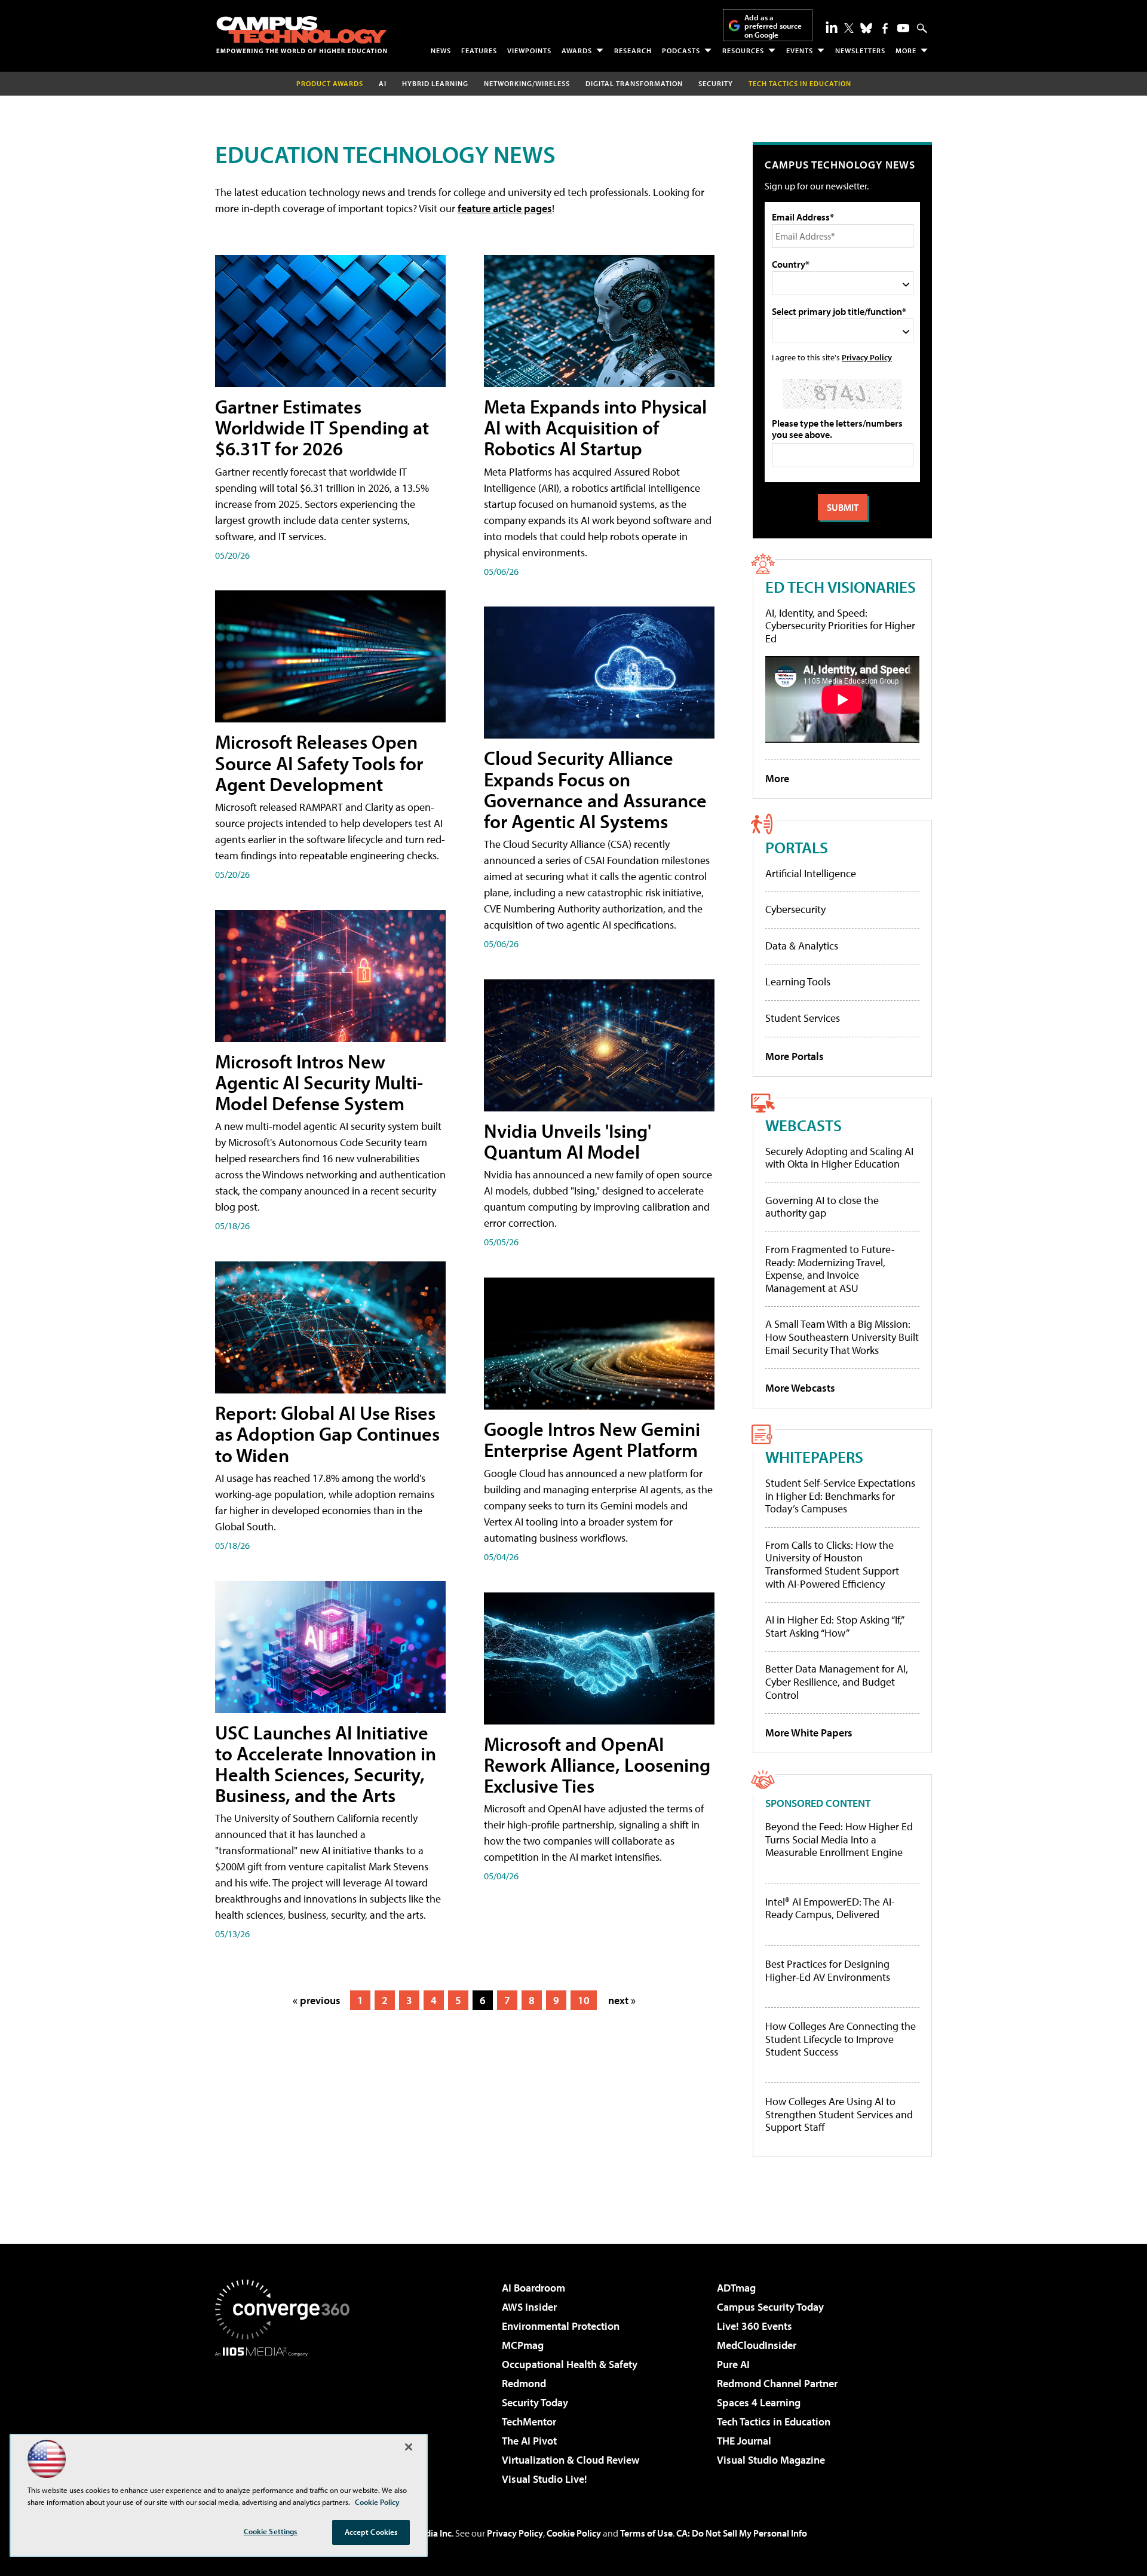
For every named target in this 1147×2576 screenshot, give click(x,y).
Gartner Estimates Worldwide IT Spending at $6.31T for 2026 (322, 427)
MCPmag (523, 2345)
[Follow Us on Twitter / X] (849, 28)
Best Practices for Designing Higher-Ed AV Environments (828, 1970)
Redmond (524, 2383)
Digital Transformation (634, 83)
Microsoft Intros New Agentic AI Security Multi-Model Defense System (319, 1082)
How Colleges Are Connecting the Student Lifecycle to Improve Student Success (841, 2039)
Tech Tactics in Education (774, 2422)
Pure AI (733, 2364)
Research (633, 50)
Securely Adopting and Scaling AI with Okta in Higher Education (839, 1158)
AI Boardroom (533, 2288)
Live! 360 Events (755, 2326)
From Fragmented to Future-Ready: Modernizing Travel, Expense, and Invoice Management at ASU (830, 1269)
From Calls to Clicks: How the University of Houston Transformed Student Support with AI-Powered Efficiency (832, 1564)
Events (800, 50)
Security (716, 83)
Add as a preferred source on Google (773, 26)
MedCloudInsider (757, 2345)
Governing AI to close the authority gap (822, 1207)
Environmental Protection (561, 2326)
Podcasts (681, 50)
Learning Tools (798, 981)
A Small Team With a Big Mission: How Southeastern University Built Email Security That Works (842, 1337)
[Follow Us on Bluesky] (866, 28)
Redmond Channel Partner (777, 2383)
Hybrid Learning (435, 83)
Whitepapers (814, 1457)
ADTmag (736, 2288)
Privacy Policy (867, 357)
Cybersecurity (795, 909)
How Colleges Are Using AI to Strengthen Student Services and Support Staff (839, 2114)
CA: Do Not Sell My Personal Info (742, 2533)
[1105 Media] (287, 2418)
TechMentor (529, 2422)
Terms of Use (646, 2533)
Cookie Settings (271, 2531)
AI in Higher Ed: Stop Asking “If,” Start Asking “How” (834, 1626)
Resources (743, 50)
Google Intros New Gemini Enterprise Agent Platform (592, 1439)
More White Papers (809, 1733)
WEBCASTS (803, 1125)
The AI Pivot (529, 2441)
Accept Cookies (371, 2532)
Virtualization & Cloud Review (571, 2460)
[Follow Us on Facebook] (885, 28)
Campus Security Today (770, 2307)
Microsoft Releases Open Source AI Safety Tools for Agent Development (319, 762)
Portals (797, 847)
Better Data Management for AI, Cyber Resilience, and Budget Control (837, 1681)
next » (622, 2000)
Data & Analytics (802, 946)
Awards (577, 50)
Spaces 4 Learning (759, 2402)
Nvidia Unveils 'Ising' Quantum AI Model (568, 1141)
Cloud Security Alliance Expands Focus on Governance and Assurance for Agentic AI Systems (595, 789)
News (441, 50)
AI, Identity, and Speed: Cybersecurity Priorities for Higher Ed (840, 626)
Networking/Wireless (527, 83)
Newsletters (860, 50)
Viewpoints (529, 50)
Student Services (803, 1018)
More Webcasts (800, 1388)
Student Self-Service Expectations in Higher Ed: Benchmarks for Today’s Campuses (840, 1496)
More (906, 50)
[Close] (409, 2447)
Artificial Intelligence (811, 873)
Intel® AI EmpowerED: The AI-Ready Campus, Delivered (830, 1908)
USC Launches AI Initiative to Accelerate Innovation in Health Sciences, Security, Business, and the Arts (326, 1764)
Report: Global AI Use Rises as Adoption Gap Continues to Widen (327, 1434)
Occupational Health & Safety (570, 2364)
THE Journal (744, 2441)
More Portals (795, 1056)
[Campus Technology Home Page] (302, 35)
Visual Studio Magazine (771, 2460)
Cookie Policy (574, 2533)
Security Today (535, 2402)
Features (479, 50)
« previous (317, 2000)
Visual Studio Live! (545, 2479)
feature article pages (505, 208)
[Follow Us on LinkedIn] (832, 27)
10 (584, 2000)
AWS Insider (529, 2307)
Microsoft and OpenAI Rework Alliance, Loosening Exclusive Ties (597, 1765)
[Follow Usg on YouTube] (903, 28)
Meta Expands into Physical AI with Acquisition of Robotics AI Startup (595, 427)
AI (383, 83)
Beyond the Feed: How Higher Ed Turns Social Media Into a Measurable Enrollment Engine (839, 1840)
